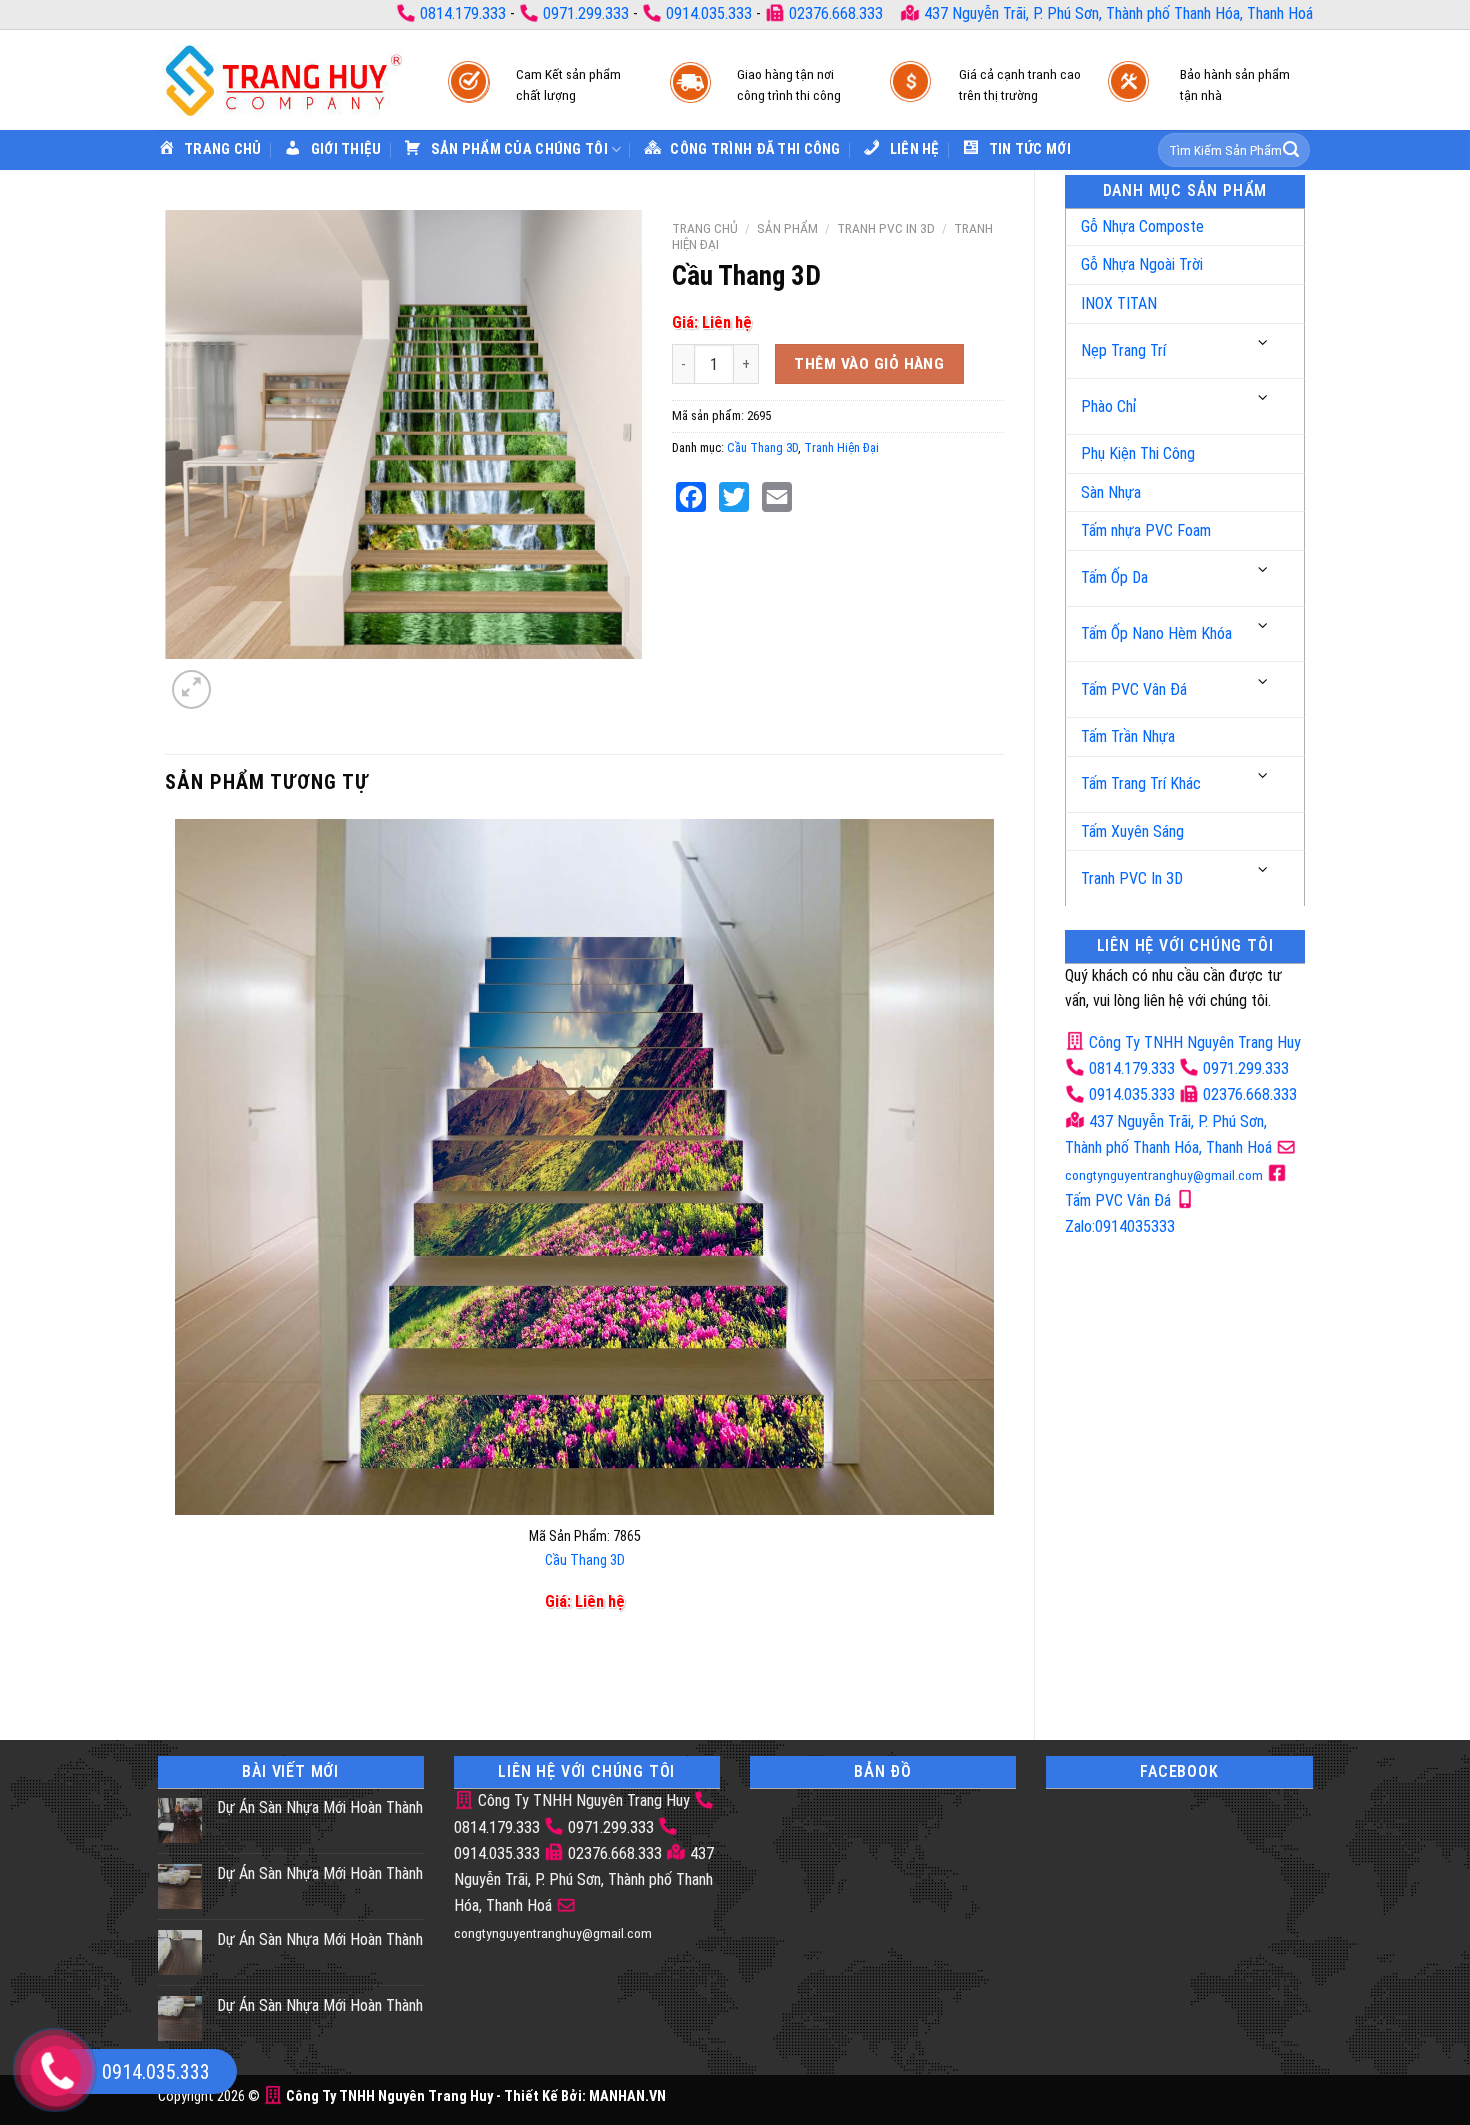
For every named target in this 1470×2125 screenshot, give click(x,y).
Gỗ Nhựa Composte (1142, 226)
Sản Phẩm (787, 228)
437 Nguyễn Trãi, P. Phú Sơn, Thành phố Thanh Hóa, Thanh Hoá (1116, 13)
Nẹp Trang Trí (1123, 350)
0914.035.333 (709, 13)
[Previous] (179, 1674)
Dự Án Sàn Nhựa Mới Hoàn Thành (320, 1807)
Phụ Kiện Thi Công (1138, 453)
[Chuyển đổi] (1264, 343)
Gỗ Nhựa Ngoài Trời (1142, 264)
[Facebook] (691, 497)
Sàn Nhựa (1111, 492)
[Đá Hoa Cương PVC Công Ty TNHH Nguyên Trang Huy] (283, 79)
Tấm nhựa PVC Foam (1146, 530)
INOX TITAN (1119, 303)
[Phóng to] (191, 689)
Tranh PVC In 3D (1132, 878)
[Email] (777, 497)
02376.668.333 (836, 13)
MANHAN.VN (627, 2096)
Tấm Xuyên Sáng (1132, 831)
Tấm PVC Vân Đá (1134, 689)
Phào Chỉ (1109, 406)
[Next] (239, 678)
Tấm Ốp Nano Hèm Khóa (1156, 633)
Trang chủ (705, 228)
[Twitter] (734, 497)
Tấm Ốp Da (1114, 577)
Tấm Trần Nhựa (1128, 736)
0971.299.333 (586, 13)
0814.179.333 (463, 13)
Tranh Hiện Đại (841, 447)
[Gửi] (1291, 150)
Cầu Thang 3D (762, 447)
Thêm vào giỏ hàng (869, 364)
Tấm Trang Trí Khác (1141, 783)
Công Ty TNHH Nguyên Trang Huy (1193, 1042)
